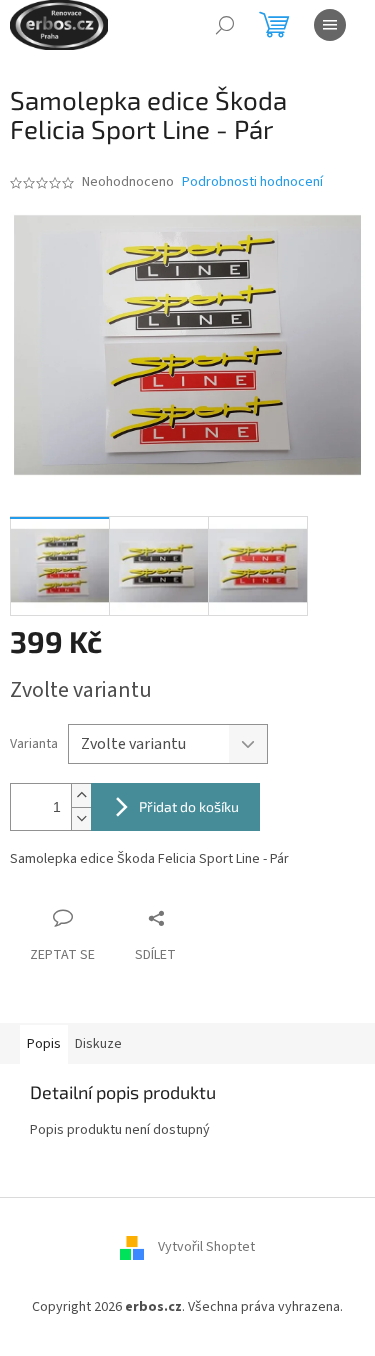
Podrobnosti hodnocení (252, 182)
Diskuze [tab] (98, 1044)
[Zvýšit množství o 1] (81, 795)
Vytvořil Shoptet (206, 1248)
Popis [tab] (44, 1044)
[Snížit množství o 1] (81, 818)
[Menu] (330, 25)
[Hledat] (225, 25)
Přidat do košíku (189, 806)
